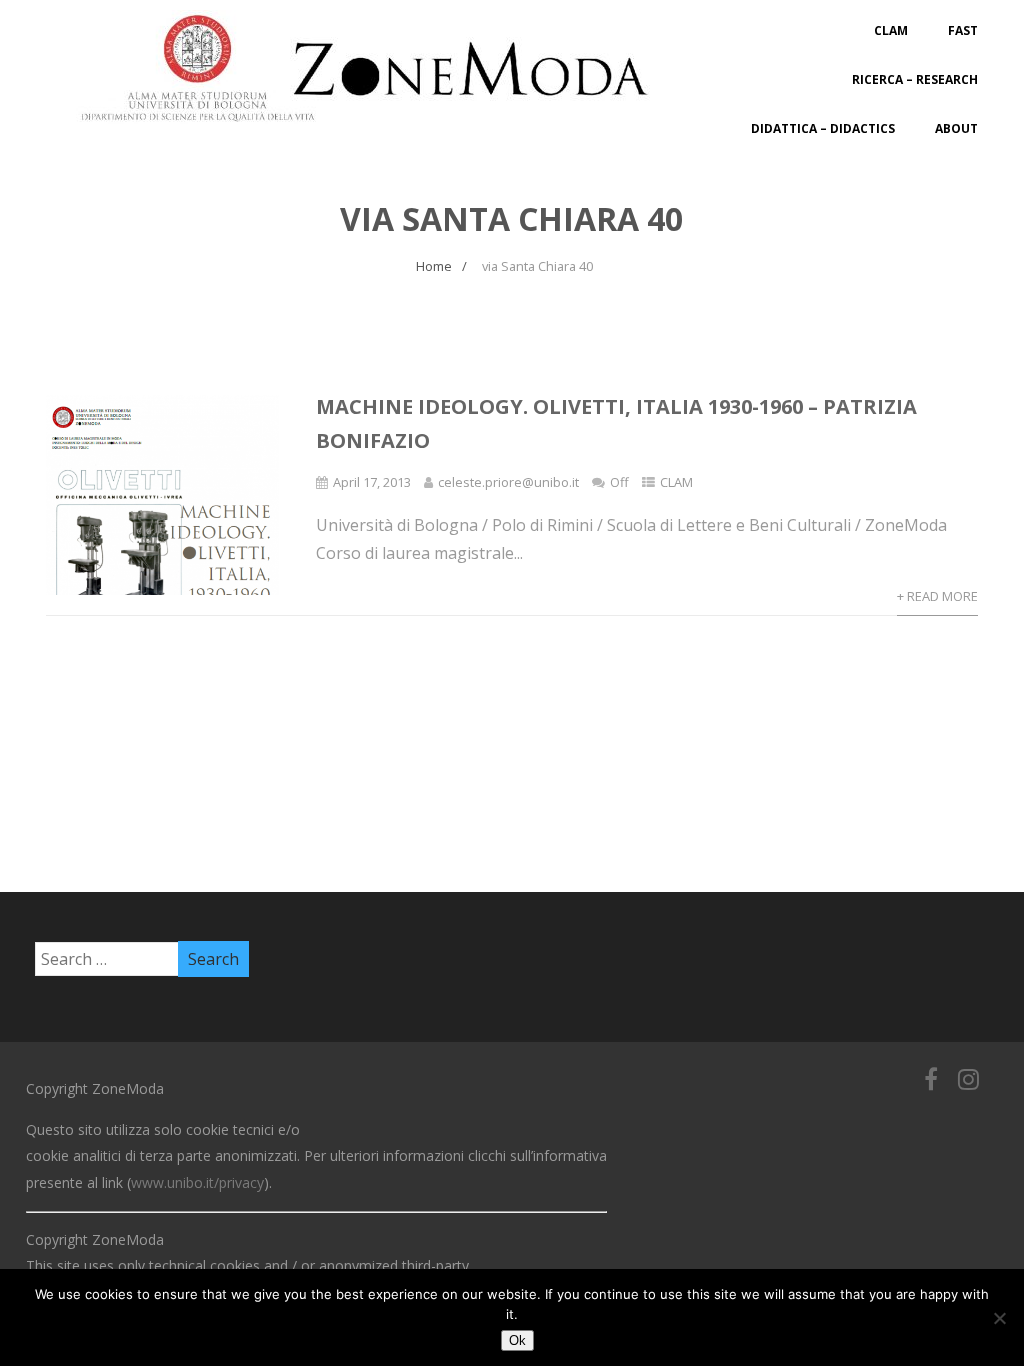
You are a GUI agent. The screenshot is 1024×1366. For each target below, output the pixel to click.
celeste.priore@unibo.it (508, 482)
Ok (517, 1340)
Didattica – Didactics (823, 128)
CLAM (891, 30)
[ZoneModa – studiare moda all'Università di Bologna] (376, 128)
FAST (963, 30)
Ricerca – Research (915, 79)
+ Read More (937, 596)
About (956, 128)
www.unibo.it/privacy (197, 1182)
